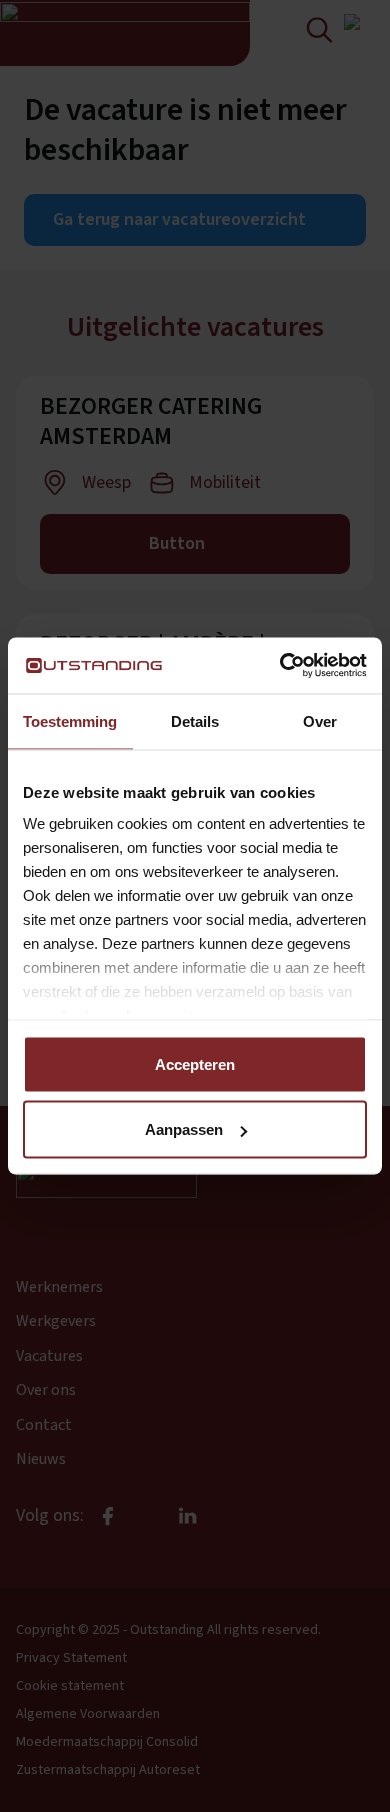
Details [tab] (195, 720)
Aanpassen (184, 1129)
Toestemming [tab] (70, 720)
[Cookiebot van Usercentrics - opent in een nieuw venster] (280, 666)
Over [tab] (320, 720)
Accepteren (195, 1063)
